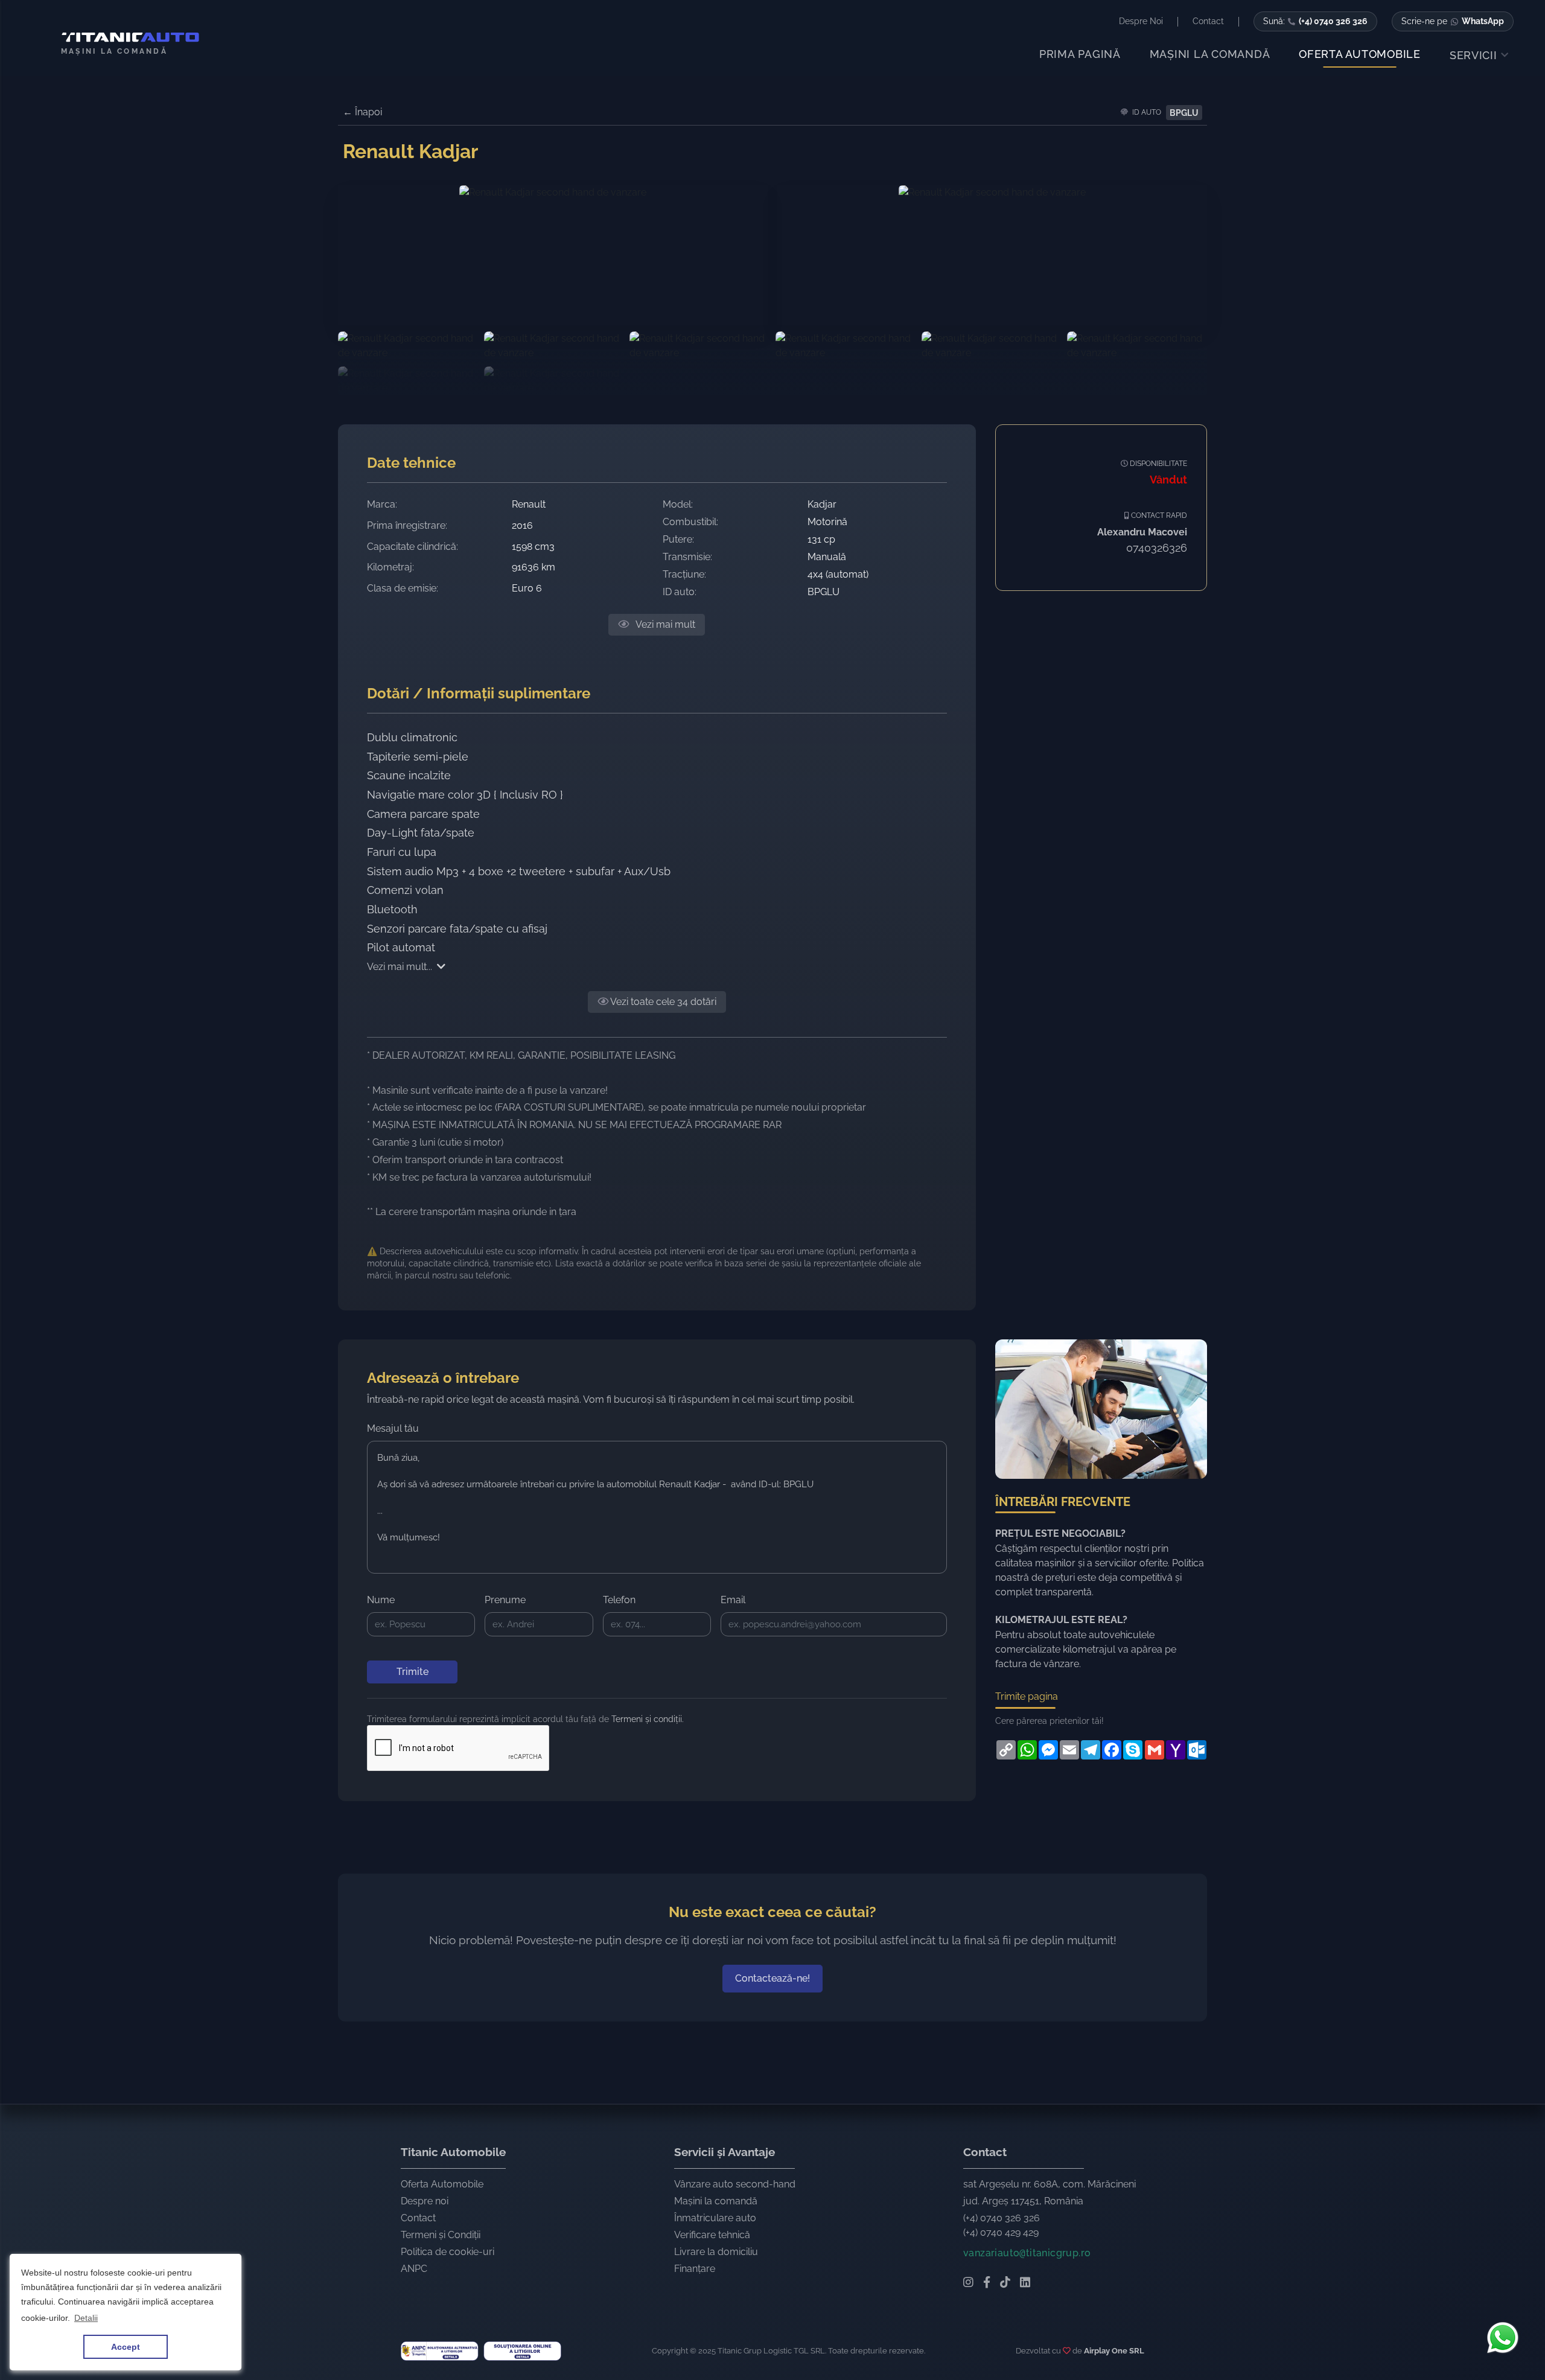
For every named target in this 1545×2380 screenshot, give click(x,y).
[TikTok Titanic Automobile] (1005, 2283)
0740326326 (1157, 548)
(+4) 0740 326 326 (1002, 2218)
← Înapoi (362, 112)
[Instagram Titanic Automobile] (968, 2283)
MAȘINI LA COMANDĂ (1210, 54)
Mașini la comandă (716, 2201)
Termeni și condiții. (648, 1719)
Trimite (413, 1672)
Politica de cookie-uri (448, 2252)
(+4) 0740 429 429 (1001, 2232)
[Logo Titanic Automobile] (126, 37)
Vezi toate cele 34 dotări (662, 1002)
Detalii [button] (86, 2318)
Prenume (505, 1600)
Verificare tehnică (712, 2235)
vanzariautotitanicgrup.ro (1027, 2253)
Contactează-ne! (772, 1978)
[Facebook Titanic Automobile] (987, 2283)
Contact (418, 2218)
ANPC (414, 2269)
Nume (381, 1600)
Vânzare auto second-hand (735, 2184)
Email (733, 1600)
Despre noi (425, 2201)
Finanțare (695, 2269)
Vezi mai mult (664, 624)
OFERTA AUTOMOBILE (1360, 54)
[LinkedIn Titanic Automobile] (1025, 2283)
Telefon (619, 1600)
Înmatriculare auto (715, 2218)
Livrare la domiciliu (716, 2252)
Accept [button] (126, 2347)
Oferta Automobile (442, 2184)
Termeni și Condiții (441, 2235)
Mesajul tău (393, 1428)
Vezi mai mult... (400, 967)
